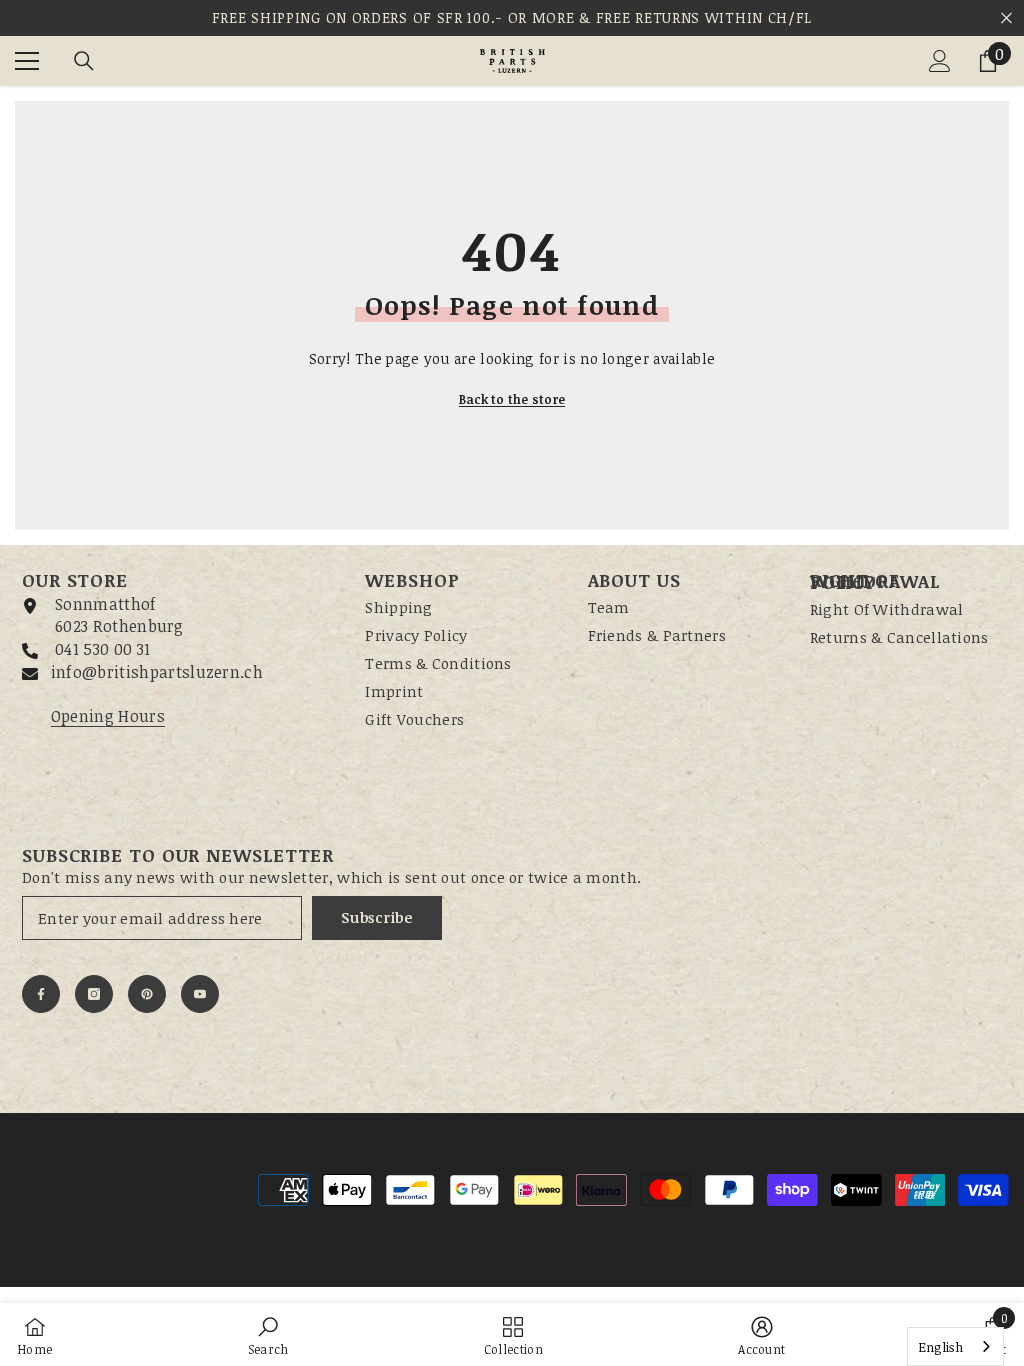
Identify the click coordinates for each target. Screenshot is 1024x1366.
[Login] (940, 61)
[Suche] (84, 61)
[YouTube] (200, 994)
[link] (268, 1334)
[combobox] (955, 1346)
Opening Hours (108, 716)
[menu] (27, 61)
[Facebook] (41, 994)
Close (1006, 18)
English (940, 1347)
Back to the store (512, 399)
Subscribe (376, 917)
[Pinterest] (147, 994)
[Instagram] (94, 994)
